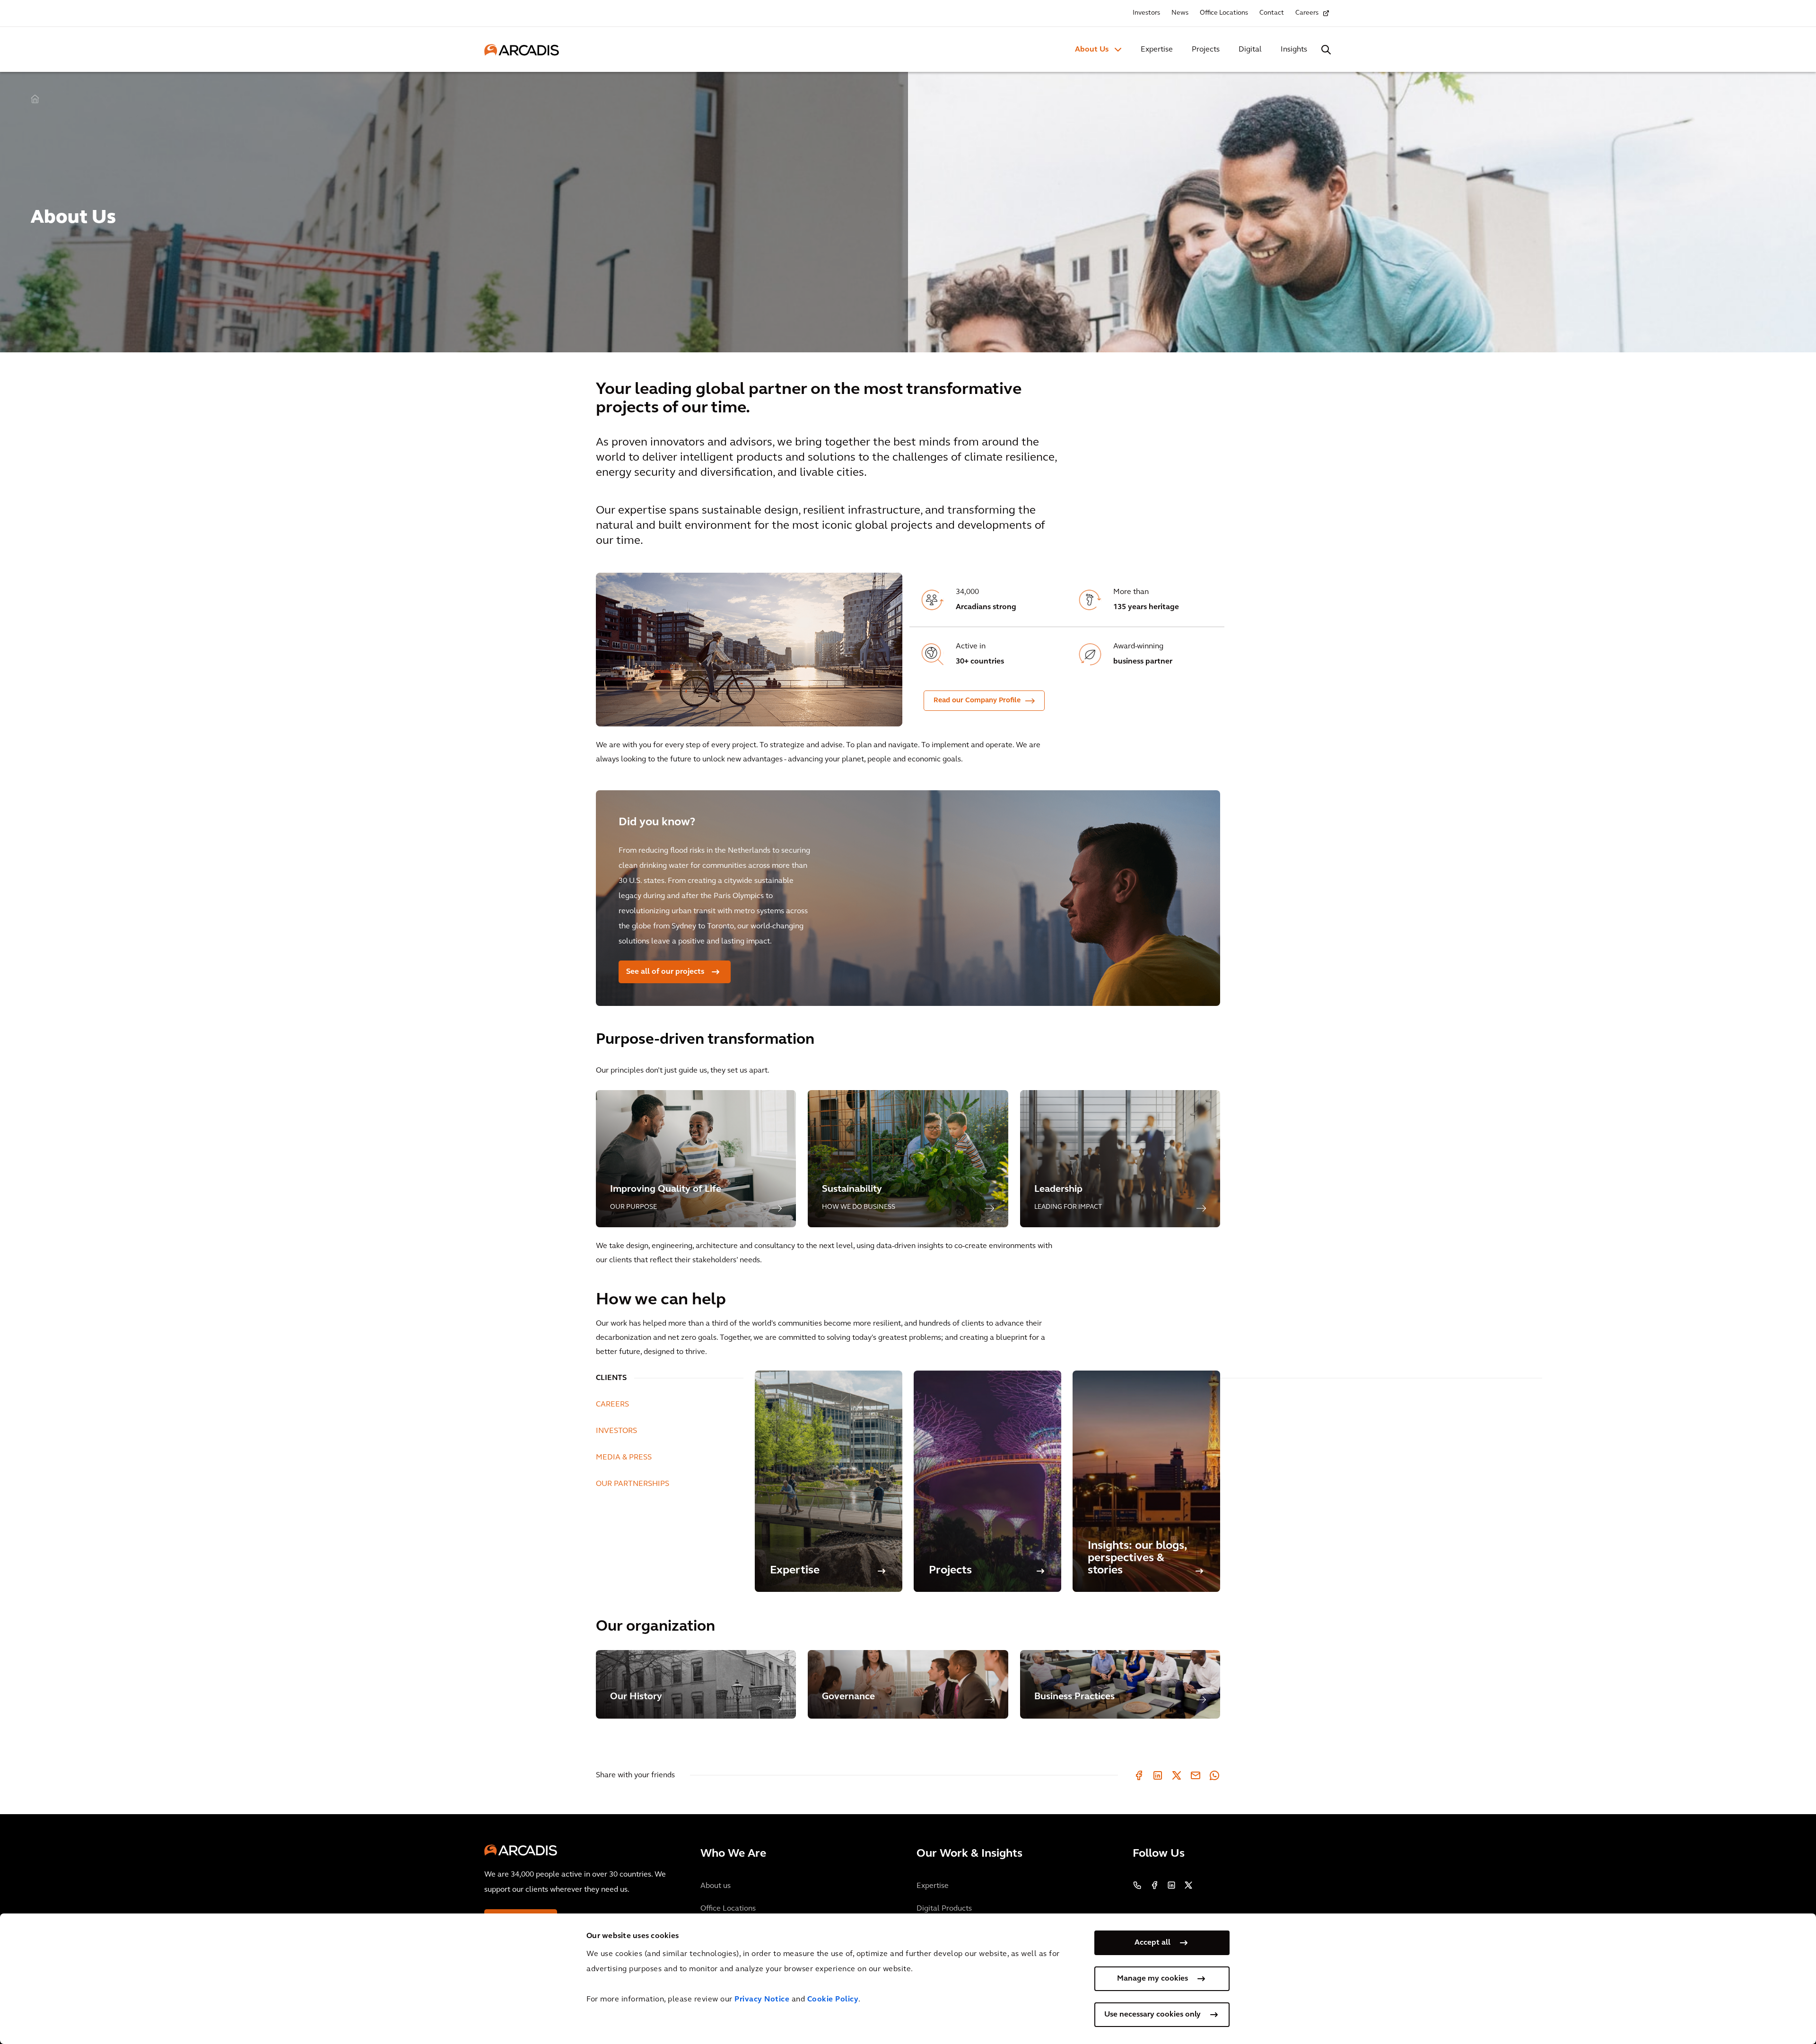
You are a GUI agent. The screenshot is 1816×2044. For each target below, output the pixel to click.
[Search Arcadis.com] (1326, 50)
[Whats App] (1214, 1775)
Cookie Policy (833, 2000)
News (1180, 13)
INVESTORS (616, 1431)
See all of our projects (665, 972)
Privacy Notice (762, 2000)
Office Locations (1224, 13)
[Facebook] (1139, 1775)
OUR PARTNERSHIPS (633, 1484)
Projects (1206, 50)
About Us (1092, 50)
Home (35, 99)
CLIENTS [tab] (611, 1378)
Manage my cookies (1152, 1979)
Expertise (1157, 50)
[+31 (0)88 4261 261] (1137, 1885)
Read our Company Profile (977, 701)
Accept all (1152, 1943)
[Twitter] (1177, 1775)
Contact (1272, 13)
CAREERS (612, 1405)
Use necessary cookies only (1152, 2015)
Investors (1146, 13)
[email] (1196, 1775)
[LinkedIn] (1158, 1775)
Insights (1294, 50)
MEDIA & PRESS (624, 1458)
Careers (1307, 13)
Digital (1250, 50)
